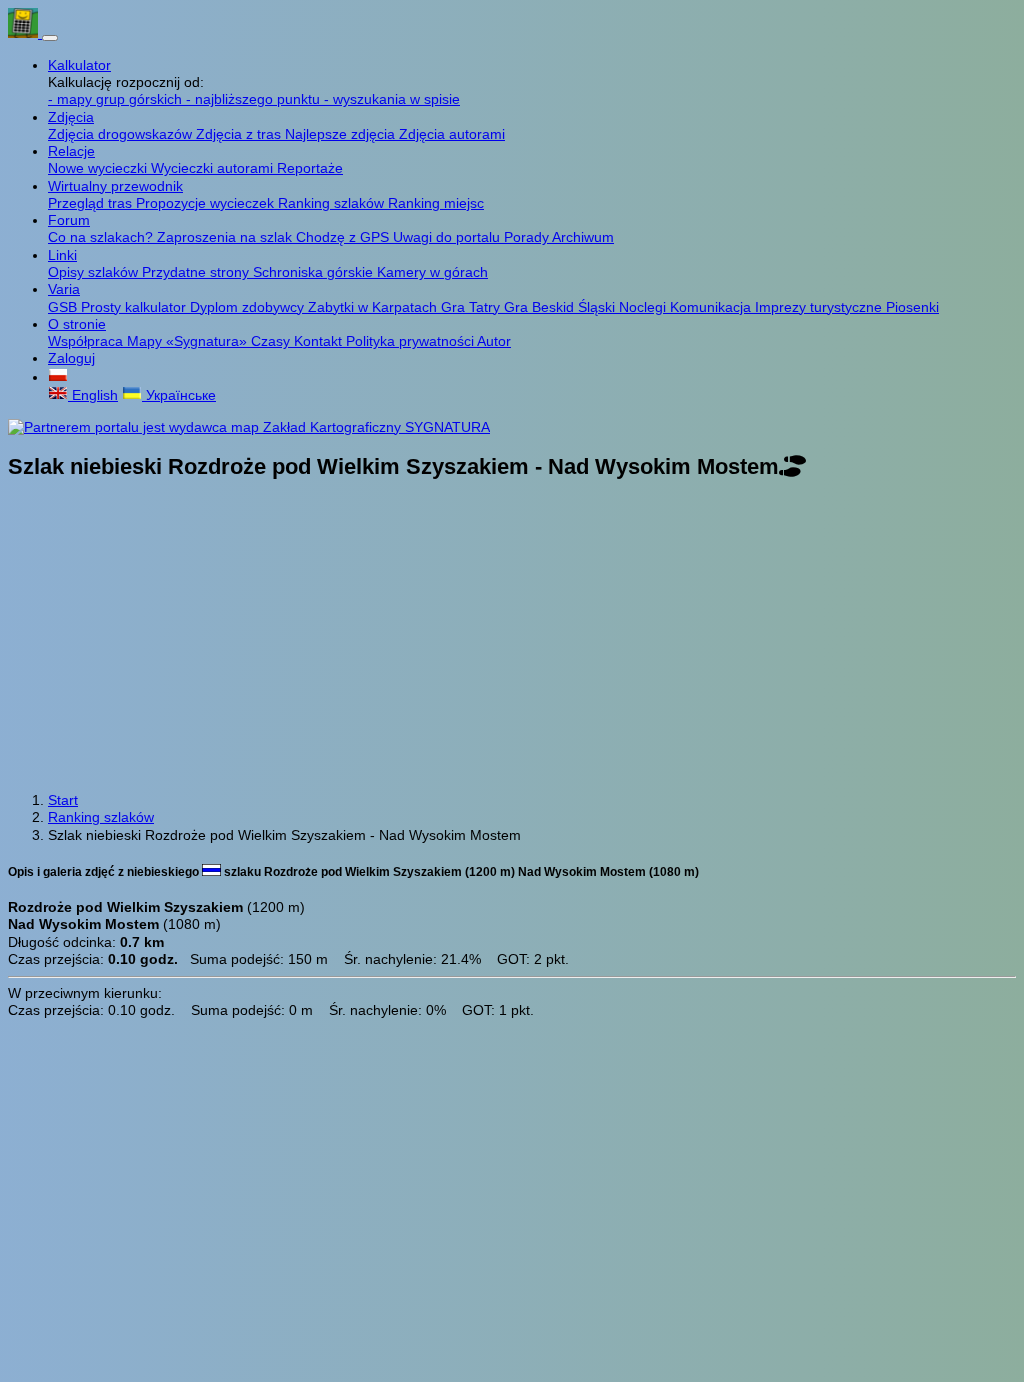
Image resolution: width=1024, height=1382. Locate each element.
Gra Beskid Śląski (561, 307)
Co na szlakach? (102, 237)
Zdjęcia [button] (71, 117)
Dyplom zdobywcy (249, 307)
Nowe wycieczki (99, 168)
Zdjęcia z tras (240, 134)
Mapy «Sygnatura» (189, 341)
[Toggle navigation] (50, 38)
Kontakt (320, 341)
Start (63, 800)
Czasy (272, 341)
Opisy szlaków (95, 272)
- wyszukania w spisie (392, 99)
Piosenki (912, 307)
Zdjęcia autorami (452, 134)
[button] (58, 377)
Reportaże (310, 168)
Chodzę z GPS (344, 237)
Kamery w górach (432, 272)
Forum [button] (69, 220)
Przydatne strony (197, 272)
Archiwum (583, 237)
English (93, 395)
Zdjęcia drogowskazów (122, 134)
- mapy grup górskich (117, 99)
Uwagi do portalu (448, 237)
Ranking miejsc (436, 203)
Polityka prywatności (411, 341)
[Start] (25, 33)
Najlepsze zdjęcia (342, 134)
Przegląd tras (92, 203)
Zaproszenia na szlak (226, 237)
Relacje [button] (71, 151)
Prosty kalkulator (135, 307)
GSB (64, 307)
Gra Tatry (472, 307)
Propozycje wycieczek (207, 203)
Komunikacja (712, 307)
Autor (494, 341)
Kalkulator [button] (79, 65)
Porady (528, 237)
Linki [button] (62, 255)
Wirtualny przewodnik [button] (115, 186)
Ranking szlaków (333, 203)
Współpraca (87, 341)
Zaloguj (71, 358)
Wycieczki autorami (214, 168)
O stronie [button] (77, 324)
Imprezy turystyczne (820, 307)
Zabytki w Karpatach (374, 307)
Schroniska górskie (315, 272)
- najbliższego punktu (255, 99)
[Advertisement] (512, 638)
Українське (179, 395)
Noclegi (644, 307)
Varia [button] (64, 289)
